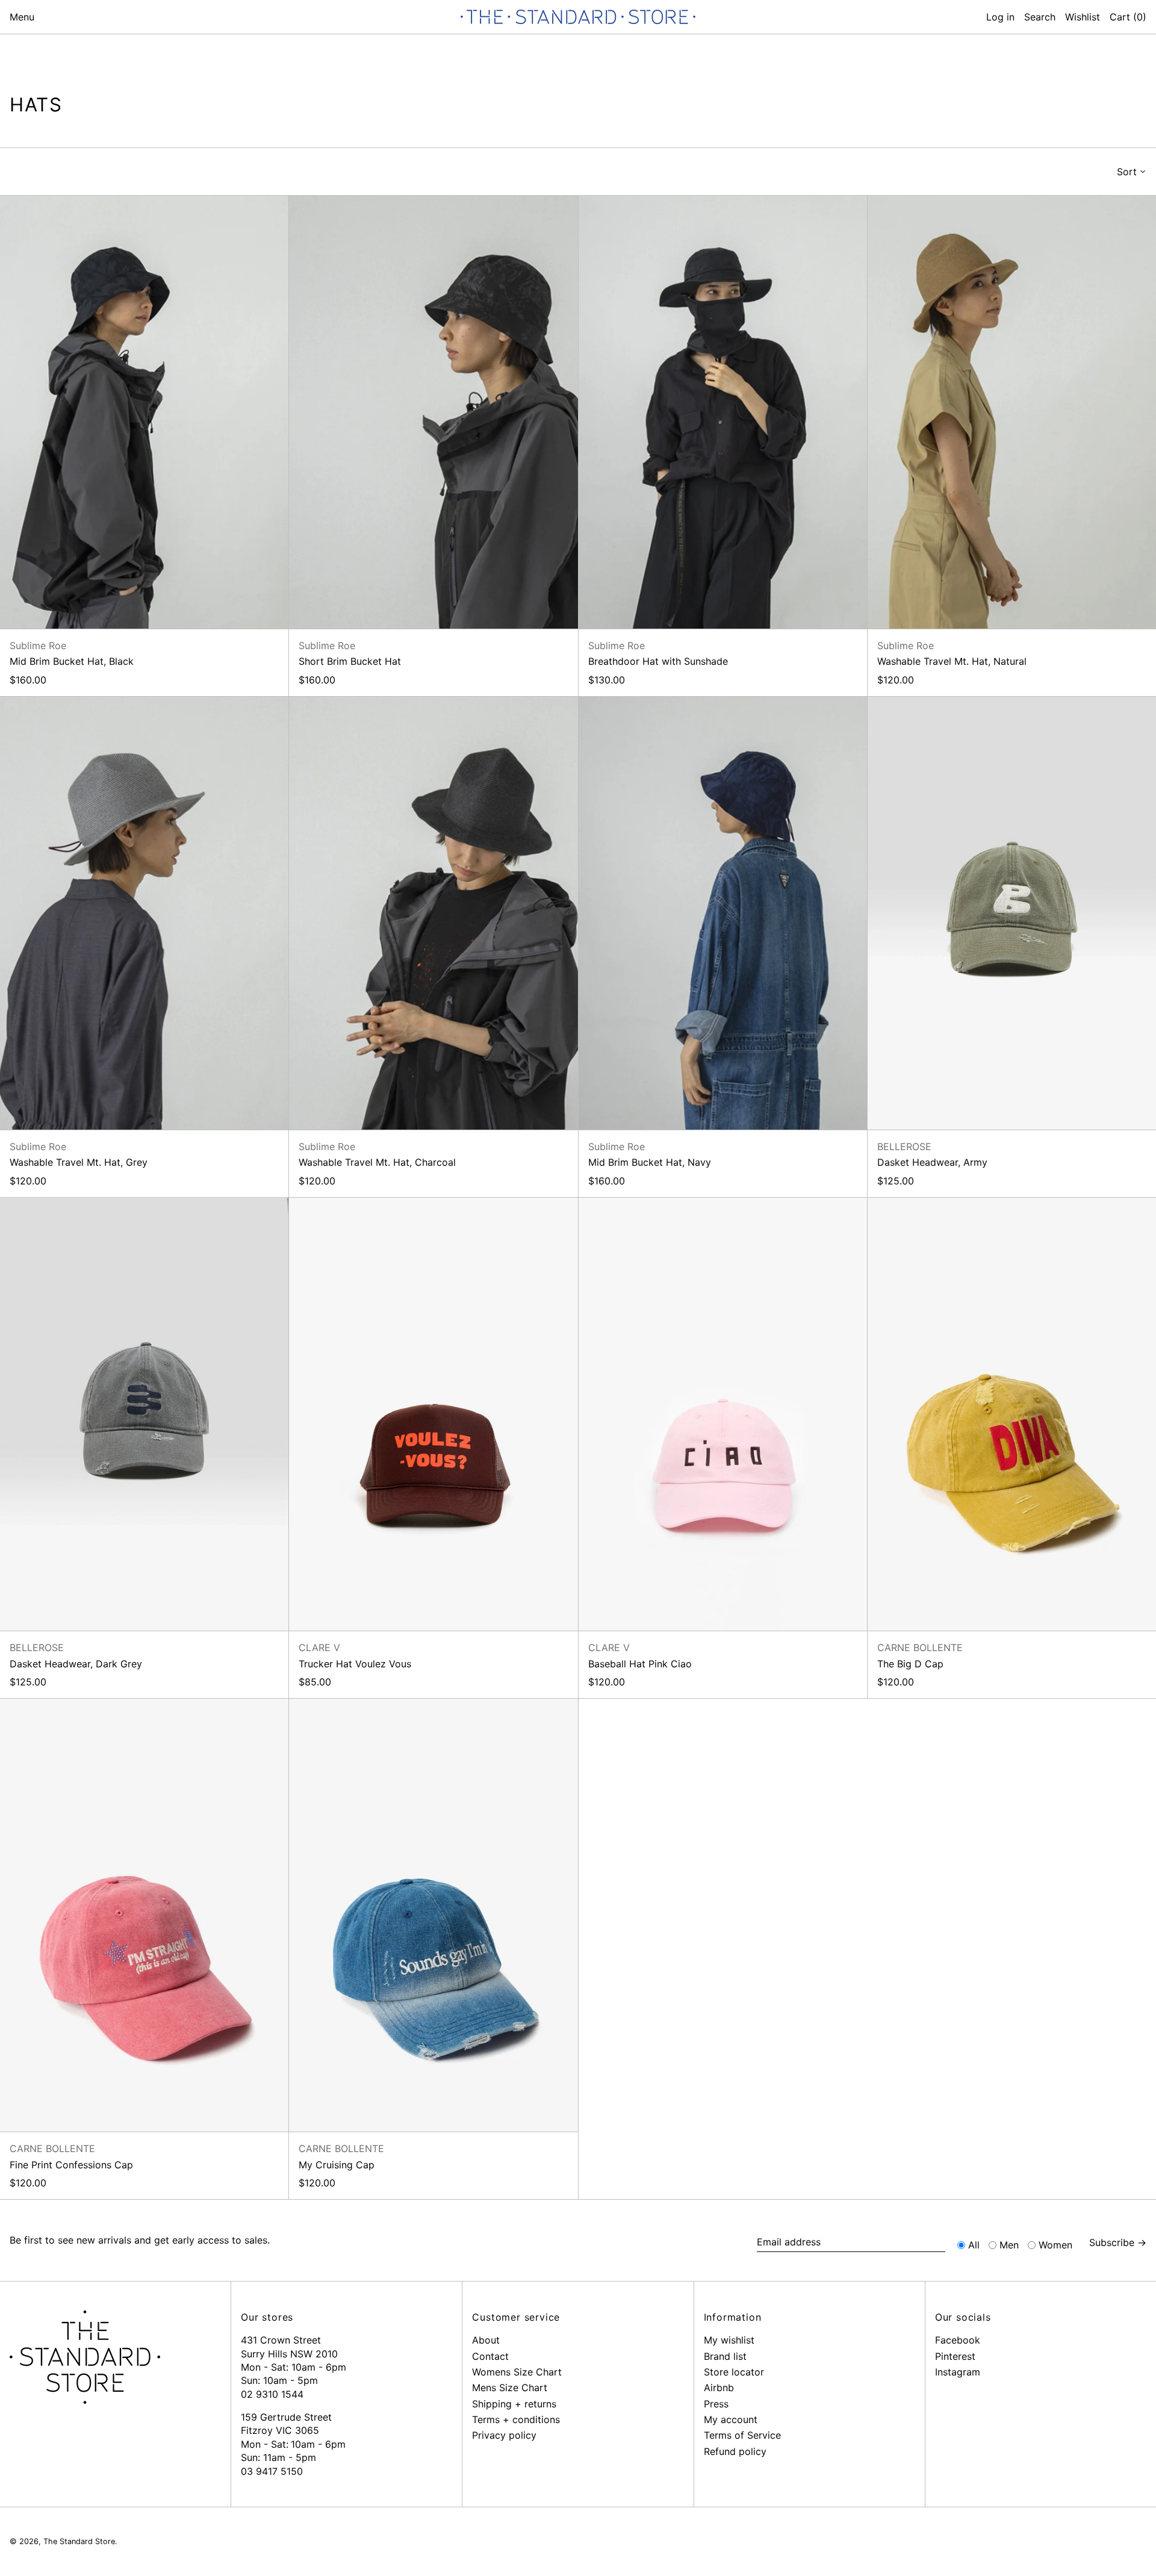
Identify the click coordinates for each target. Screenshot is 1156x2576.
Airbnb (719, 2388)
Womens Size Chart (517, 2372)
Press (716, 2404)
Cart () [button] (1128, 17)
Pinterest (955, 2356)
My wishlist (729, 2340)
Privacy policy (504, 2435)
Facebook (958, 2340)
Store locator (734, 2372)
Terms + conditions (516, 2419)
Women (1055, 2245)
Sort (1127, 172)
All (974, 2245)
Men (1009, 2245)
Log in (1000, 17)
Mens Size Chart (510, 2388)
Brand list (725, 2356)
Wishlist (1083, 17)
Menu (22, 17)
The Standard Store (79, 2541)
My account (731, 2419)
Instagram (958, 2372)
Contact (490, 2356)
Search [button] (1040, 17)
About (486, 2340)
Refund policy (735, 2451)
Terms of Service (742, 2435)
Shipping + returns (514, 2404)
